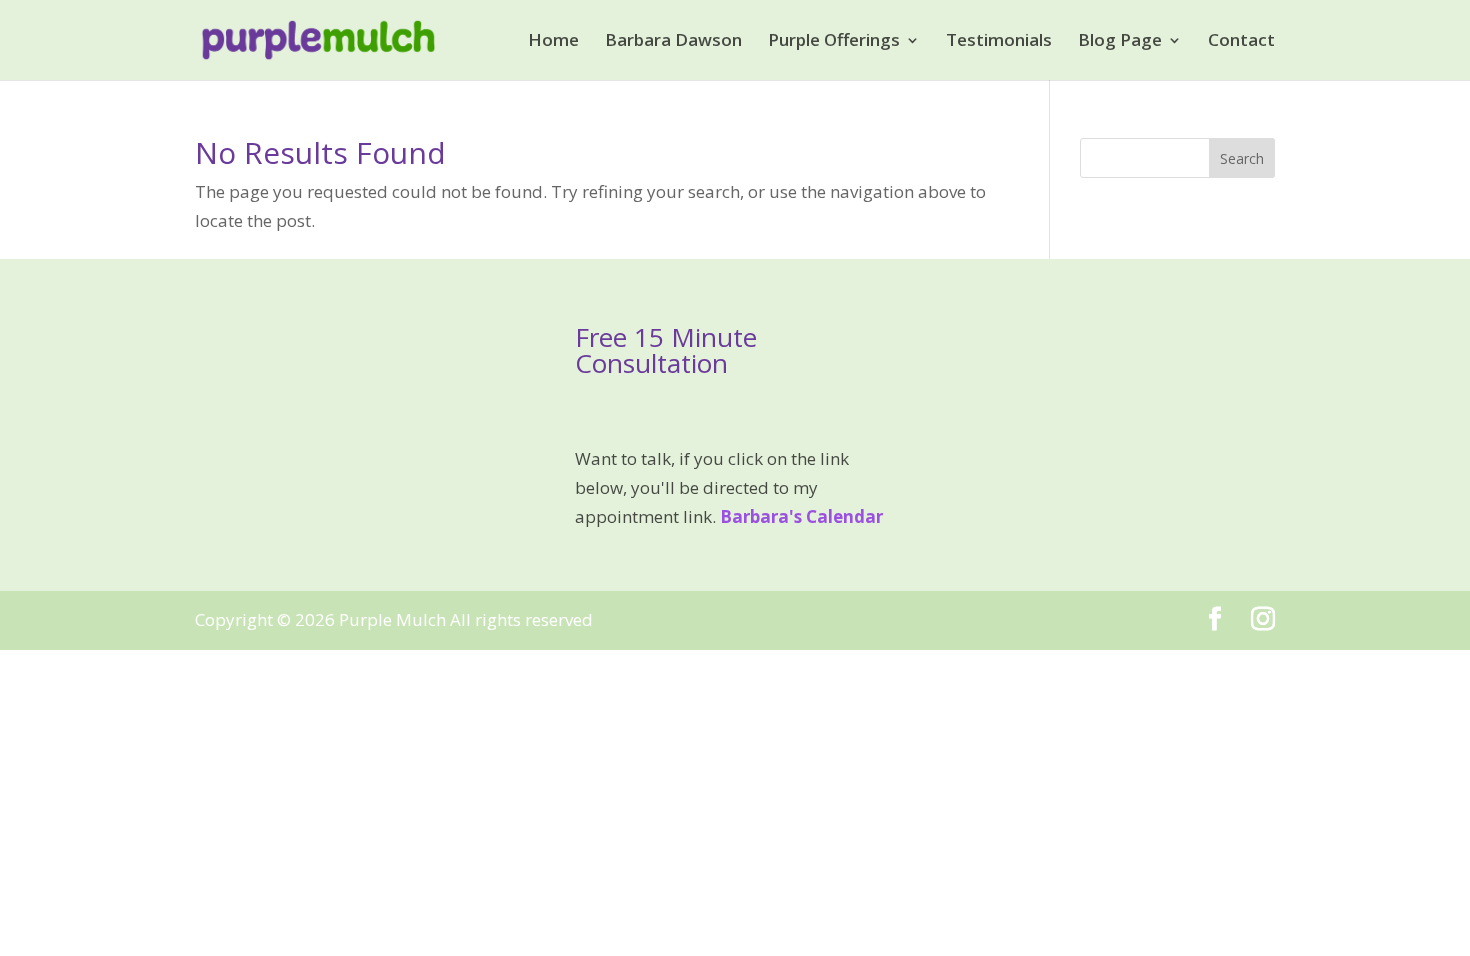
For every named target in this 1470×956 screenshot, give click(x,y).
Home (553, 42)
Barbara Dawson (673, 42)
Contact (1241, 42)
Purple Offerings (834, 42)
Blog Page (1120, 42)
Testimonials (999, 42)
